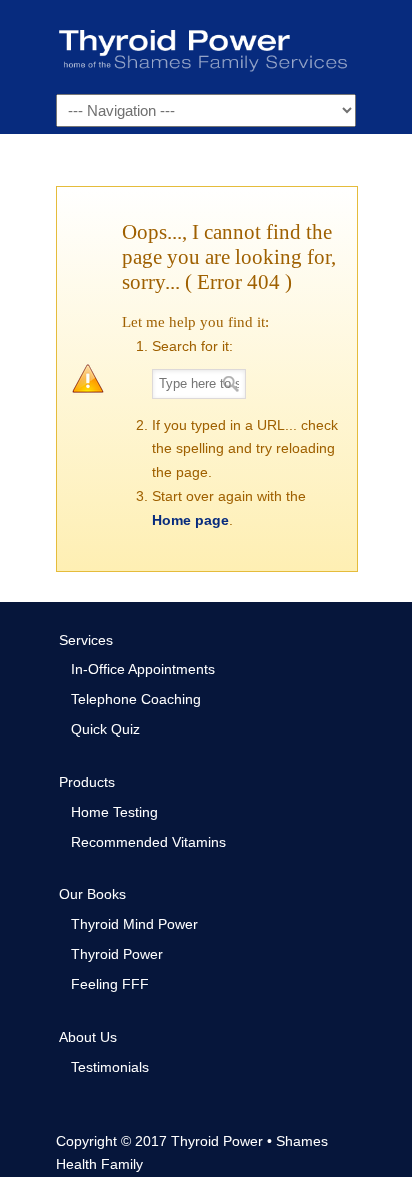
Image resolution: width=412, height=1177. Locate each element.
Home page (190, 520)
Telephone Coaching (136, 699)
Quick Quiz (105, 729)
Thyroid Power (206, 45)
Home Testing (114, 812)
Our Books (92, 894)
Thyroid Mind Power (134, 924)
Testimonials (110, 1067)
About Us (88, 1037)
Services (86, 640)
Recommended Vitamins (148, 842)
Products (87, 782)
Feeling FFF (110, 984)
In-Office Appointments (143, 669)
